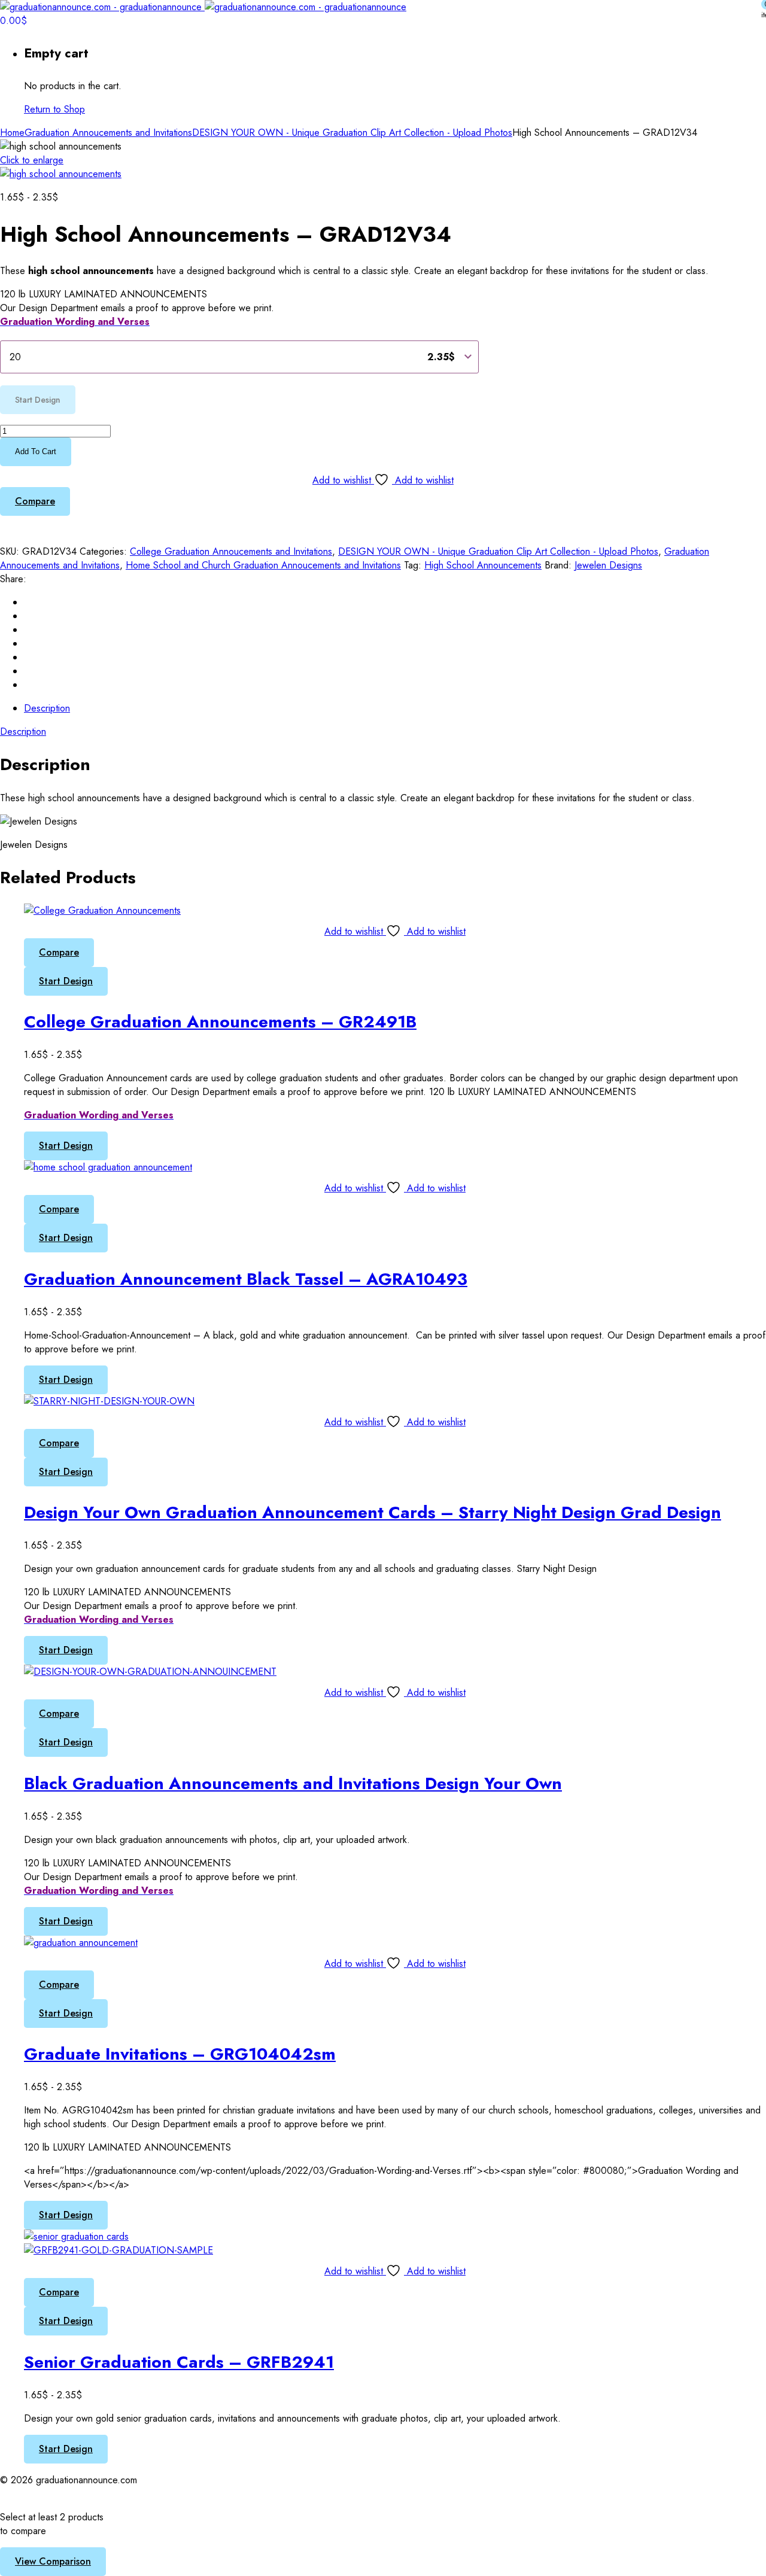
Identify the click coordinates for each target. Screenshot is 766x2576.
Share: (13, 579)
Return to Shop (54, 109)
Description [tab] (47, 708)
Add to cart (36, 451)
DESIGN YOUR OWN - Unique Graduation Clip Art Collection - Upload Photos (352, 133)
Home (12, 133)
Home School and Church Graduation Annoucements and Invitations (263, 565)
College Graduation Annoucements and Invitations (231, 551)
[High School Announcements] (61, 174)
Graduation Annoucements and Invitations (108, 133)
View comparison (53, 2561)
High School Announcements (483, 565)
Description (23, 732)
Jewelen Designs (608, 565)
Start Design (66, 981)
